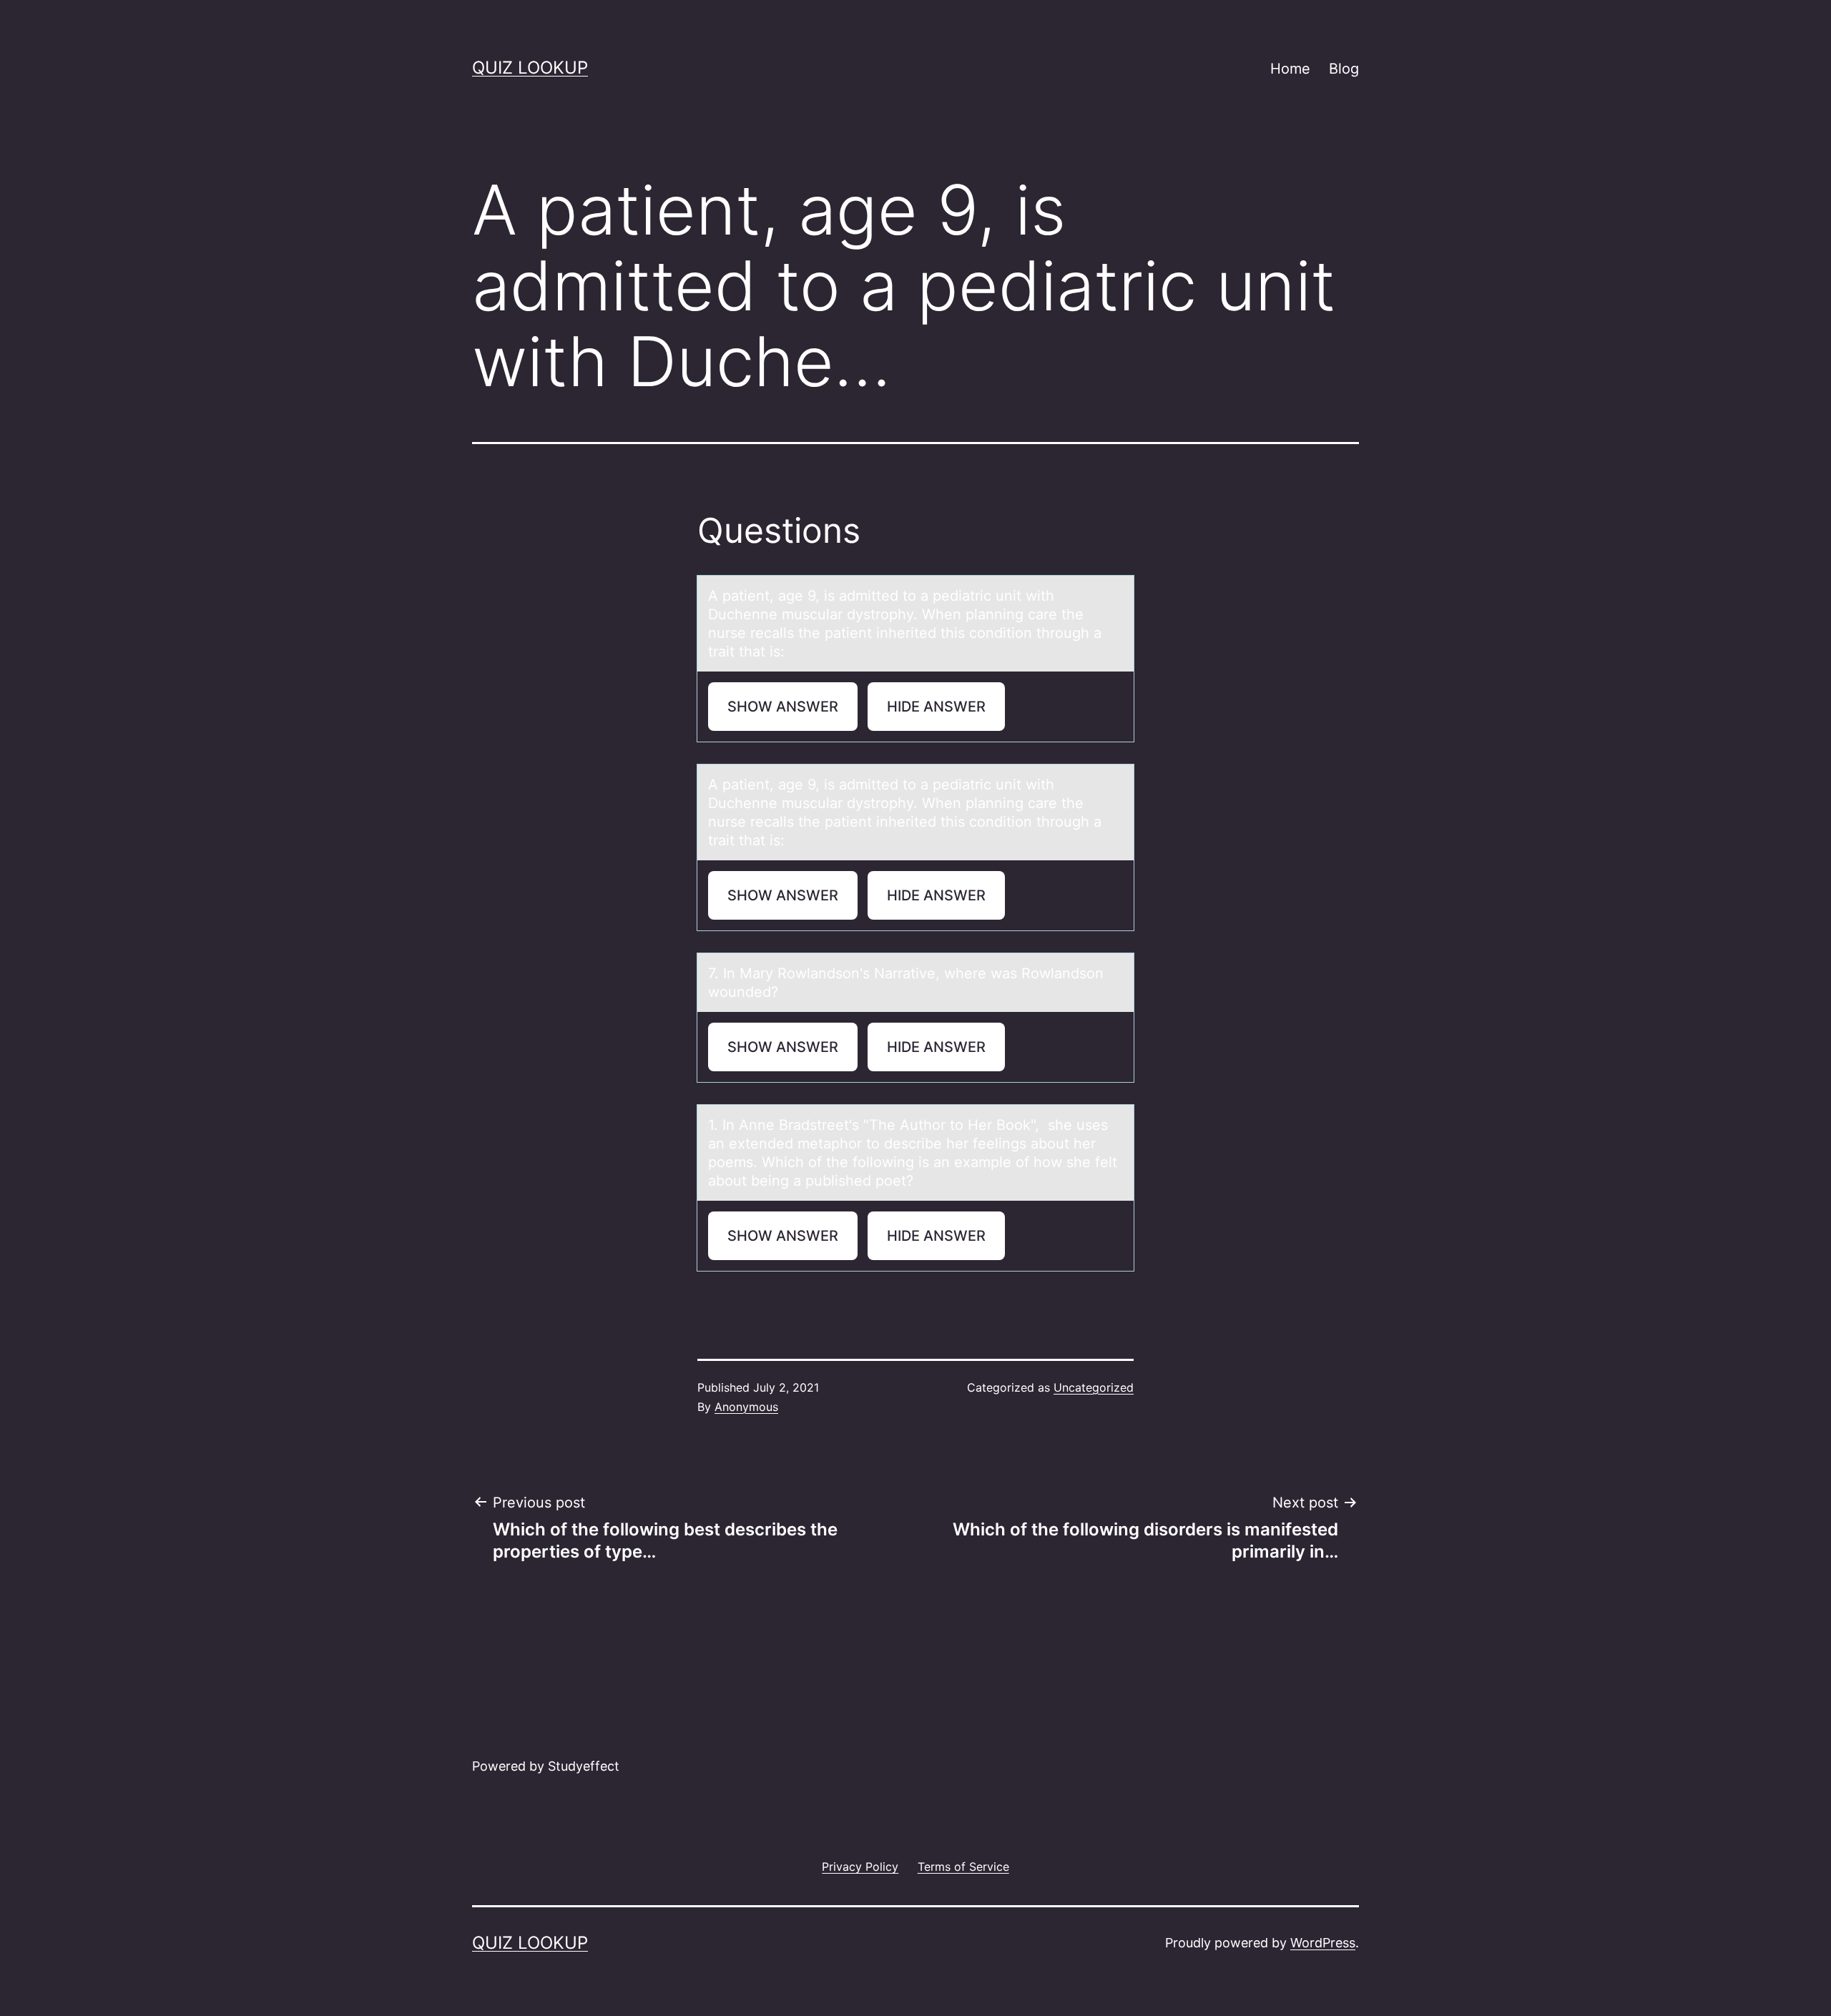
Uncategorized (1094, 1387)
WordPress (1323, 1943)
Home (1290, 69)
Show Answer (783, 707)
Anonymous (746, 1407)
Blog (1344, 69)
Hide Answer (936, 707)
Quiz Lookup (530, 68)
